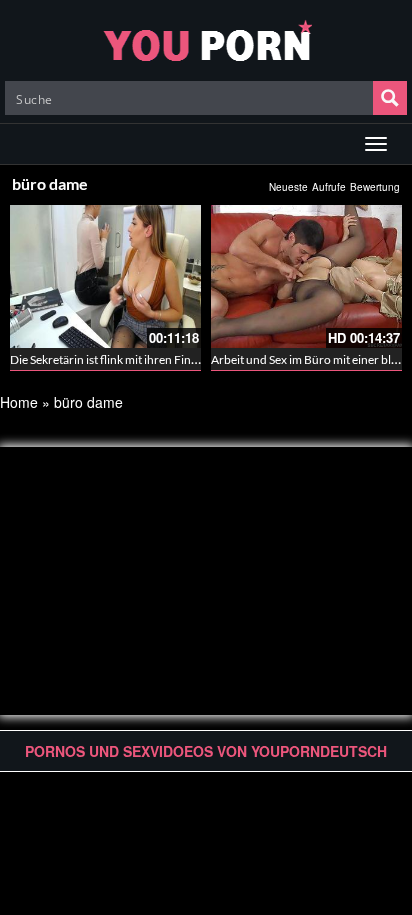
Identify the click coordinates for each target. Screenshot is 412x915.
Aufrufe (329, 187)
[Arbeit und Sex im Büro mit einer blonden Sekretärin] (306, 276)
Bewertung (375, 187)
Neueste (288, 187)
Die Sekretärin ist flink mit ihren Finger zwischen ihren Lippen (168, 359)
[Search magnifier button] (390, 98)
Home (19, 402)
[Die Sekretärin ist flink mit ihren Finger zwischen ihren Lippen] (105, 276)
